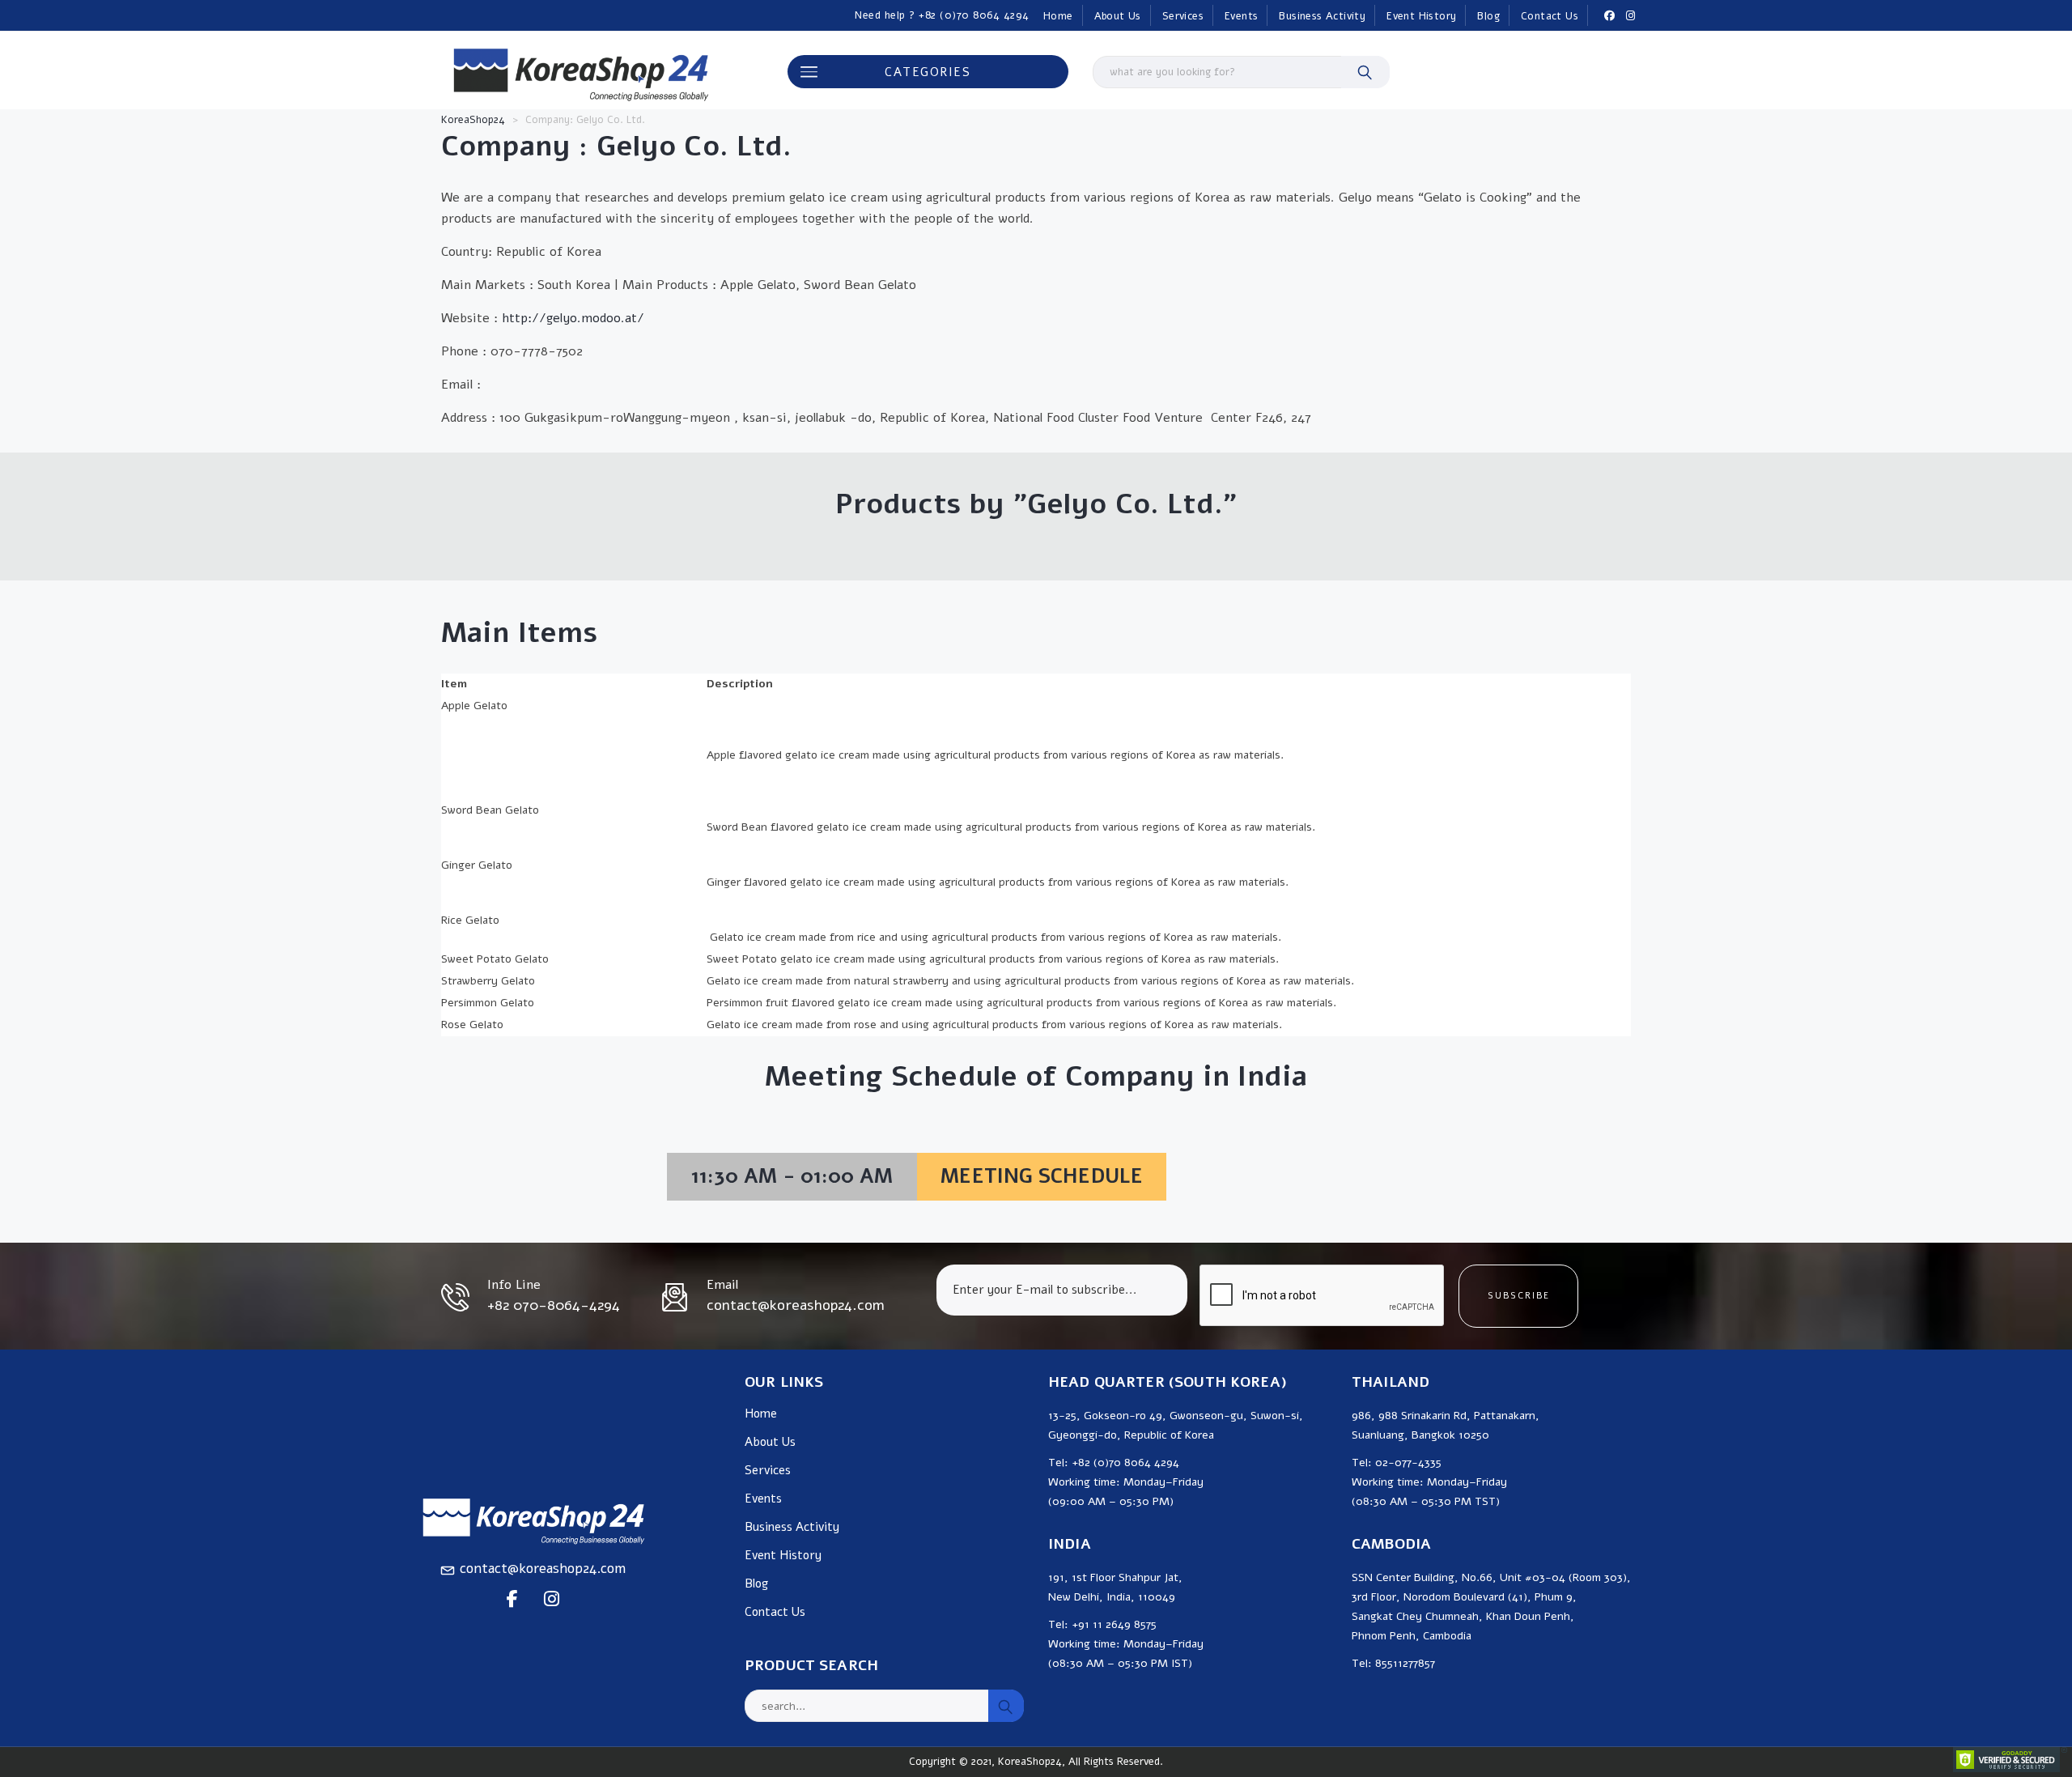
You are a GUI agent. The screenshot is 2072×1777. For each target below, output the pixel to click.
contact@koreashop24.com (543, 1569)
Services (1183, 16)
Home (1058, 16)
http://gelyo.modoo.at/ (573, 318)
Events (1241, 16)
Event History (1421, 16)
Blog (1488, 16)
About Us (1118, 16)
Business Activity (1322, 16)
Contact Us (1550, 16)
